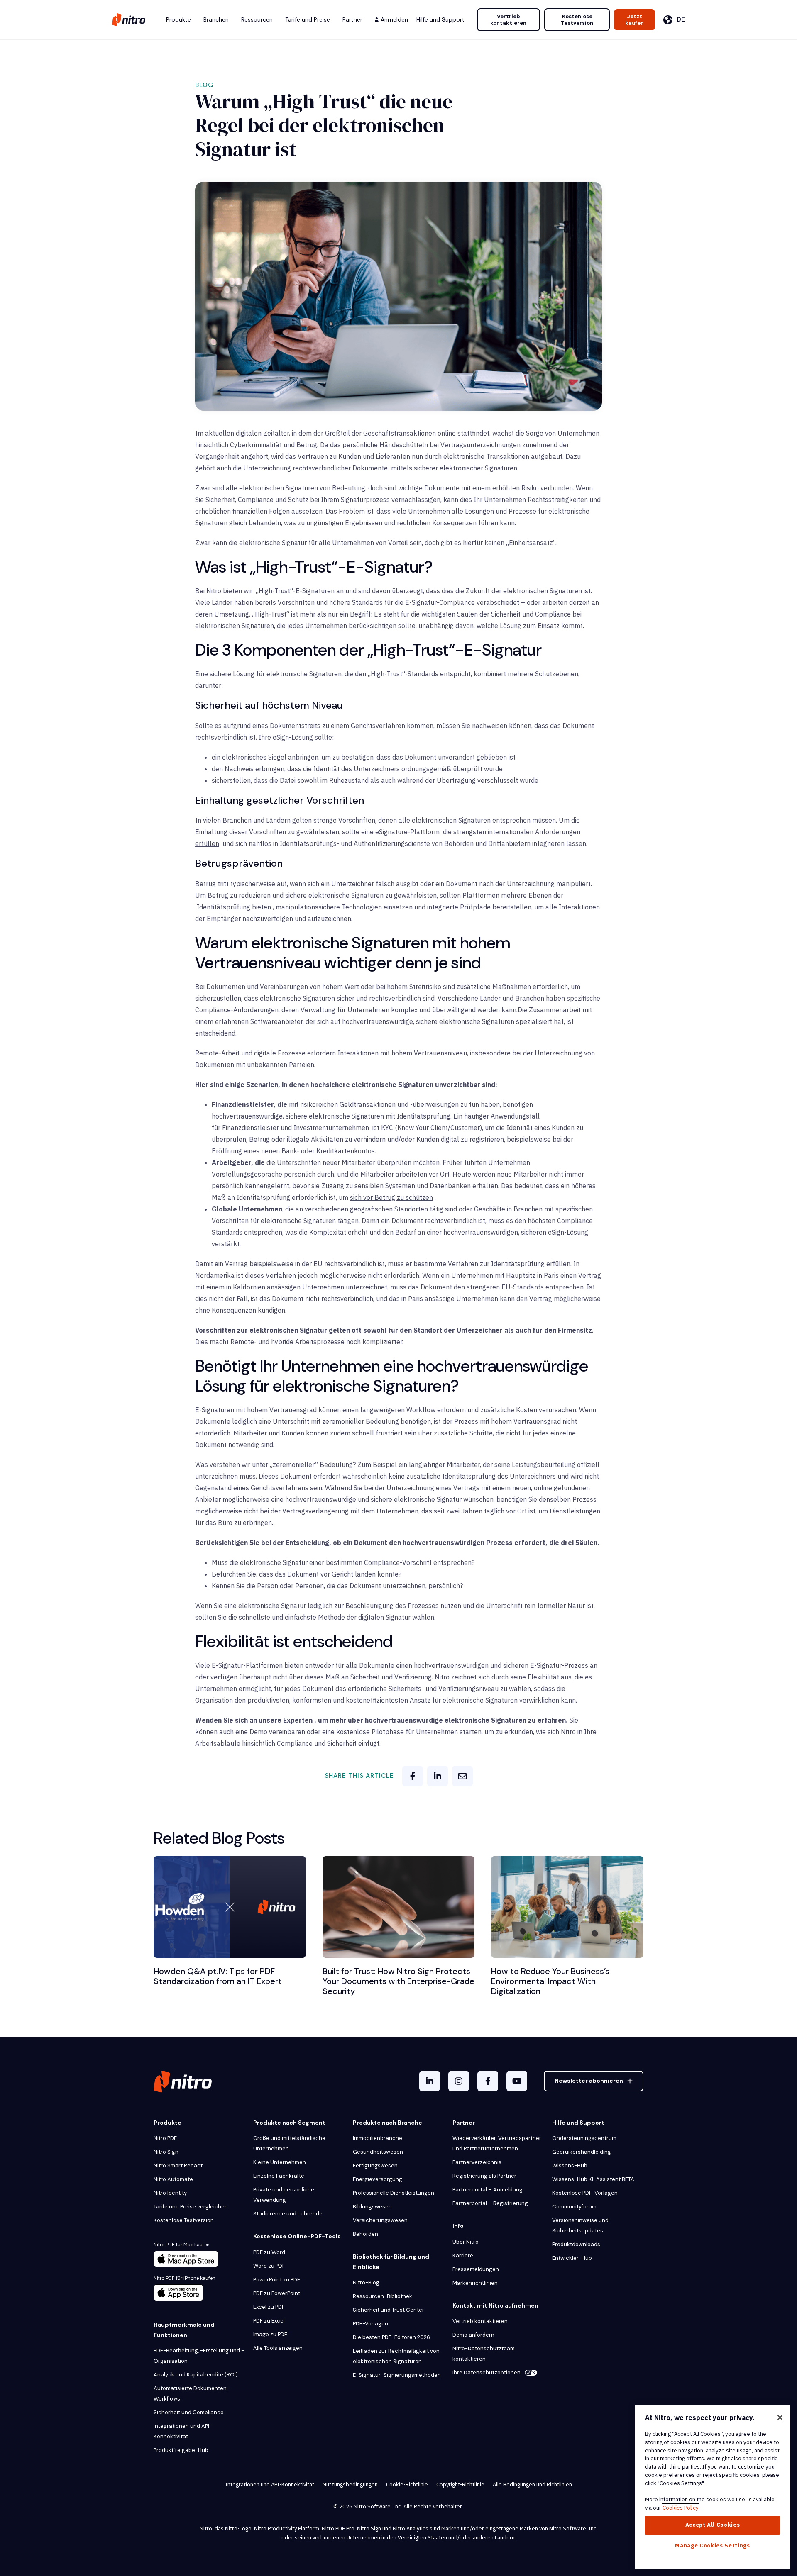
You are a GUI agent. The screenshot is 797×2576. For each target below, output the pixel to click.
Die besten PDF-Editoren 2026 (391, 2337)
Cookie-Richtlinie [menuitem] (407, 2485)
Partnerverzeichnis (477, 2162)
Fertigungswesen (375, 2165)
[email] (462, 1776)
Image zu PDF (270, 2334)
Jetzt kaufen (634, 20)
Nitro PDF (165, 2138)
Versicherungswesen (380, 2220)
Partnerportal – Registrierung (490, 2203)
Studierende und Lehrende (288, 2214)
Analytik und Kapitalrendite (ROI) (196, 2375)
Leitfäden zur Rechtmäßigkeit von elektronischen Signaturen (396, 2356)
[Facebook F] (488, 2081)
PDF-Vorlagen (370, 2324)
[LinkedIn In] (430, 2081)
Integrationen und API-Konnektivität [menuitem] (270, 2485)
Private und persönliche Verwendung (284, 2195)
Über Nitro (466, 2242)
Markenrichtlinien (475, 2283)
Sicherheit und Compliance (189, 2412)
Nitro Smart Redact (178, 2165)
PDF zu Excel (269, 2321)
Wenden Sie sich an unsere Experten (254, 1720)
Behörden (365, 2234)
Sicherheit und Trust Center (389, 2310)
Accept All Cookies (713, 2525)
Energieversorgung (378, 2179)
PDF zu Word (269, 2252)
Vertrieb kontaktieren (508, 20)
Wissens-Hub (570, 2165)
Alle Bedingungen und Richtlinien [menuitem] (532, 2485)
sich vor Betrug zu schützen (391, 1197)
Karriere (463, 2256)
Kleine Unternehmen (280, 2162)
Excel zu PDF (269, 2307)
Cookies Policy (681, 2508)
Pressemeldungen (476, 2269)
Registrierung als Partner (484, 2176)
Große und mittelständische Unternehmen (289, 2143)
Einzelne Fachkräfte (279, 2176)
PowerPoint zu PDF (277, 2280)
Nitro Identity (170, 2193)
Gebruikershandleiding (582, 2152)
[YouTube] (517, 2081)
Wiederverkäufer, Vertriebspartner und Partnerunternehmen (497, 2143)
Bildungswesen (372, 2207)
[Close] (780, 2418)
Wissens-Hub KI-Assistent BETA (593, 2179)
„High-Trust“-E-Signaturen (295, 591)
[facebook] (413, 1776)
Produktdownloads (576, 2244)
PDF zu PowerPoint (277, 2293)
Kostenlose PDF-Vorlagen (585, 2193)
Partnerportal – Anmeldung (488, 2190)
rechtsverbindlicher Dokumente (340, 468)
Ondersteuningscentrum (584, 2138)
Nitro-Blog (366, 2282)
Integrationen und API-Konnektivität (183, 2431)
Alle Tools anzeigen (278, 2348)
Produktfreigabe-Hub (181, 2450)
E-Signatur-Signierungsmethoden (397, 2375)
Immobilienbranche (378, 2138)
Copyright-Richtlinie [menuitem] (460, 2485)
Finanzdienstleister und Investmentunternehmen (296, 1128)
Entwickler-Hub (572, 2258)
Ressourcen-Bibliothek (383, 2296)
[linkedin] (438, 1776)
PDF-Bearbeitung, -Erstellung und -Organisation (199, 2356)
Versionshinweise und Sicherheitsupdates (580, 2225)
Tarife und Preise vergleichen (191, 2207)
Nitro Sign (166, 2152)
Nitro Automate (173, 2179)
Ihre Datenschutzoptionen (487, 2373)
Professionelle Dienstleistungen (394, 2193)
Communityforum (574, 2207)
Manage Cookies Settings (712, 2546)
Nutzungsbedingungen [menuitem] (350, 2485)
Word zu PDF (269, 2266)
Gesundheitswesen (378, 2152)
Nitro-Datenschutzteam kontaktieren (484, 2354)
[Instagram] (459, 2081)
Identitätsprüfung (224, 907)
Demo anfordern (473, 2335)
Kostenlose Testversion (577, 20)
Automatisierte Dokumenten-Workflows (192, 2393)
